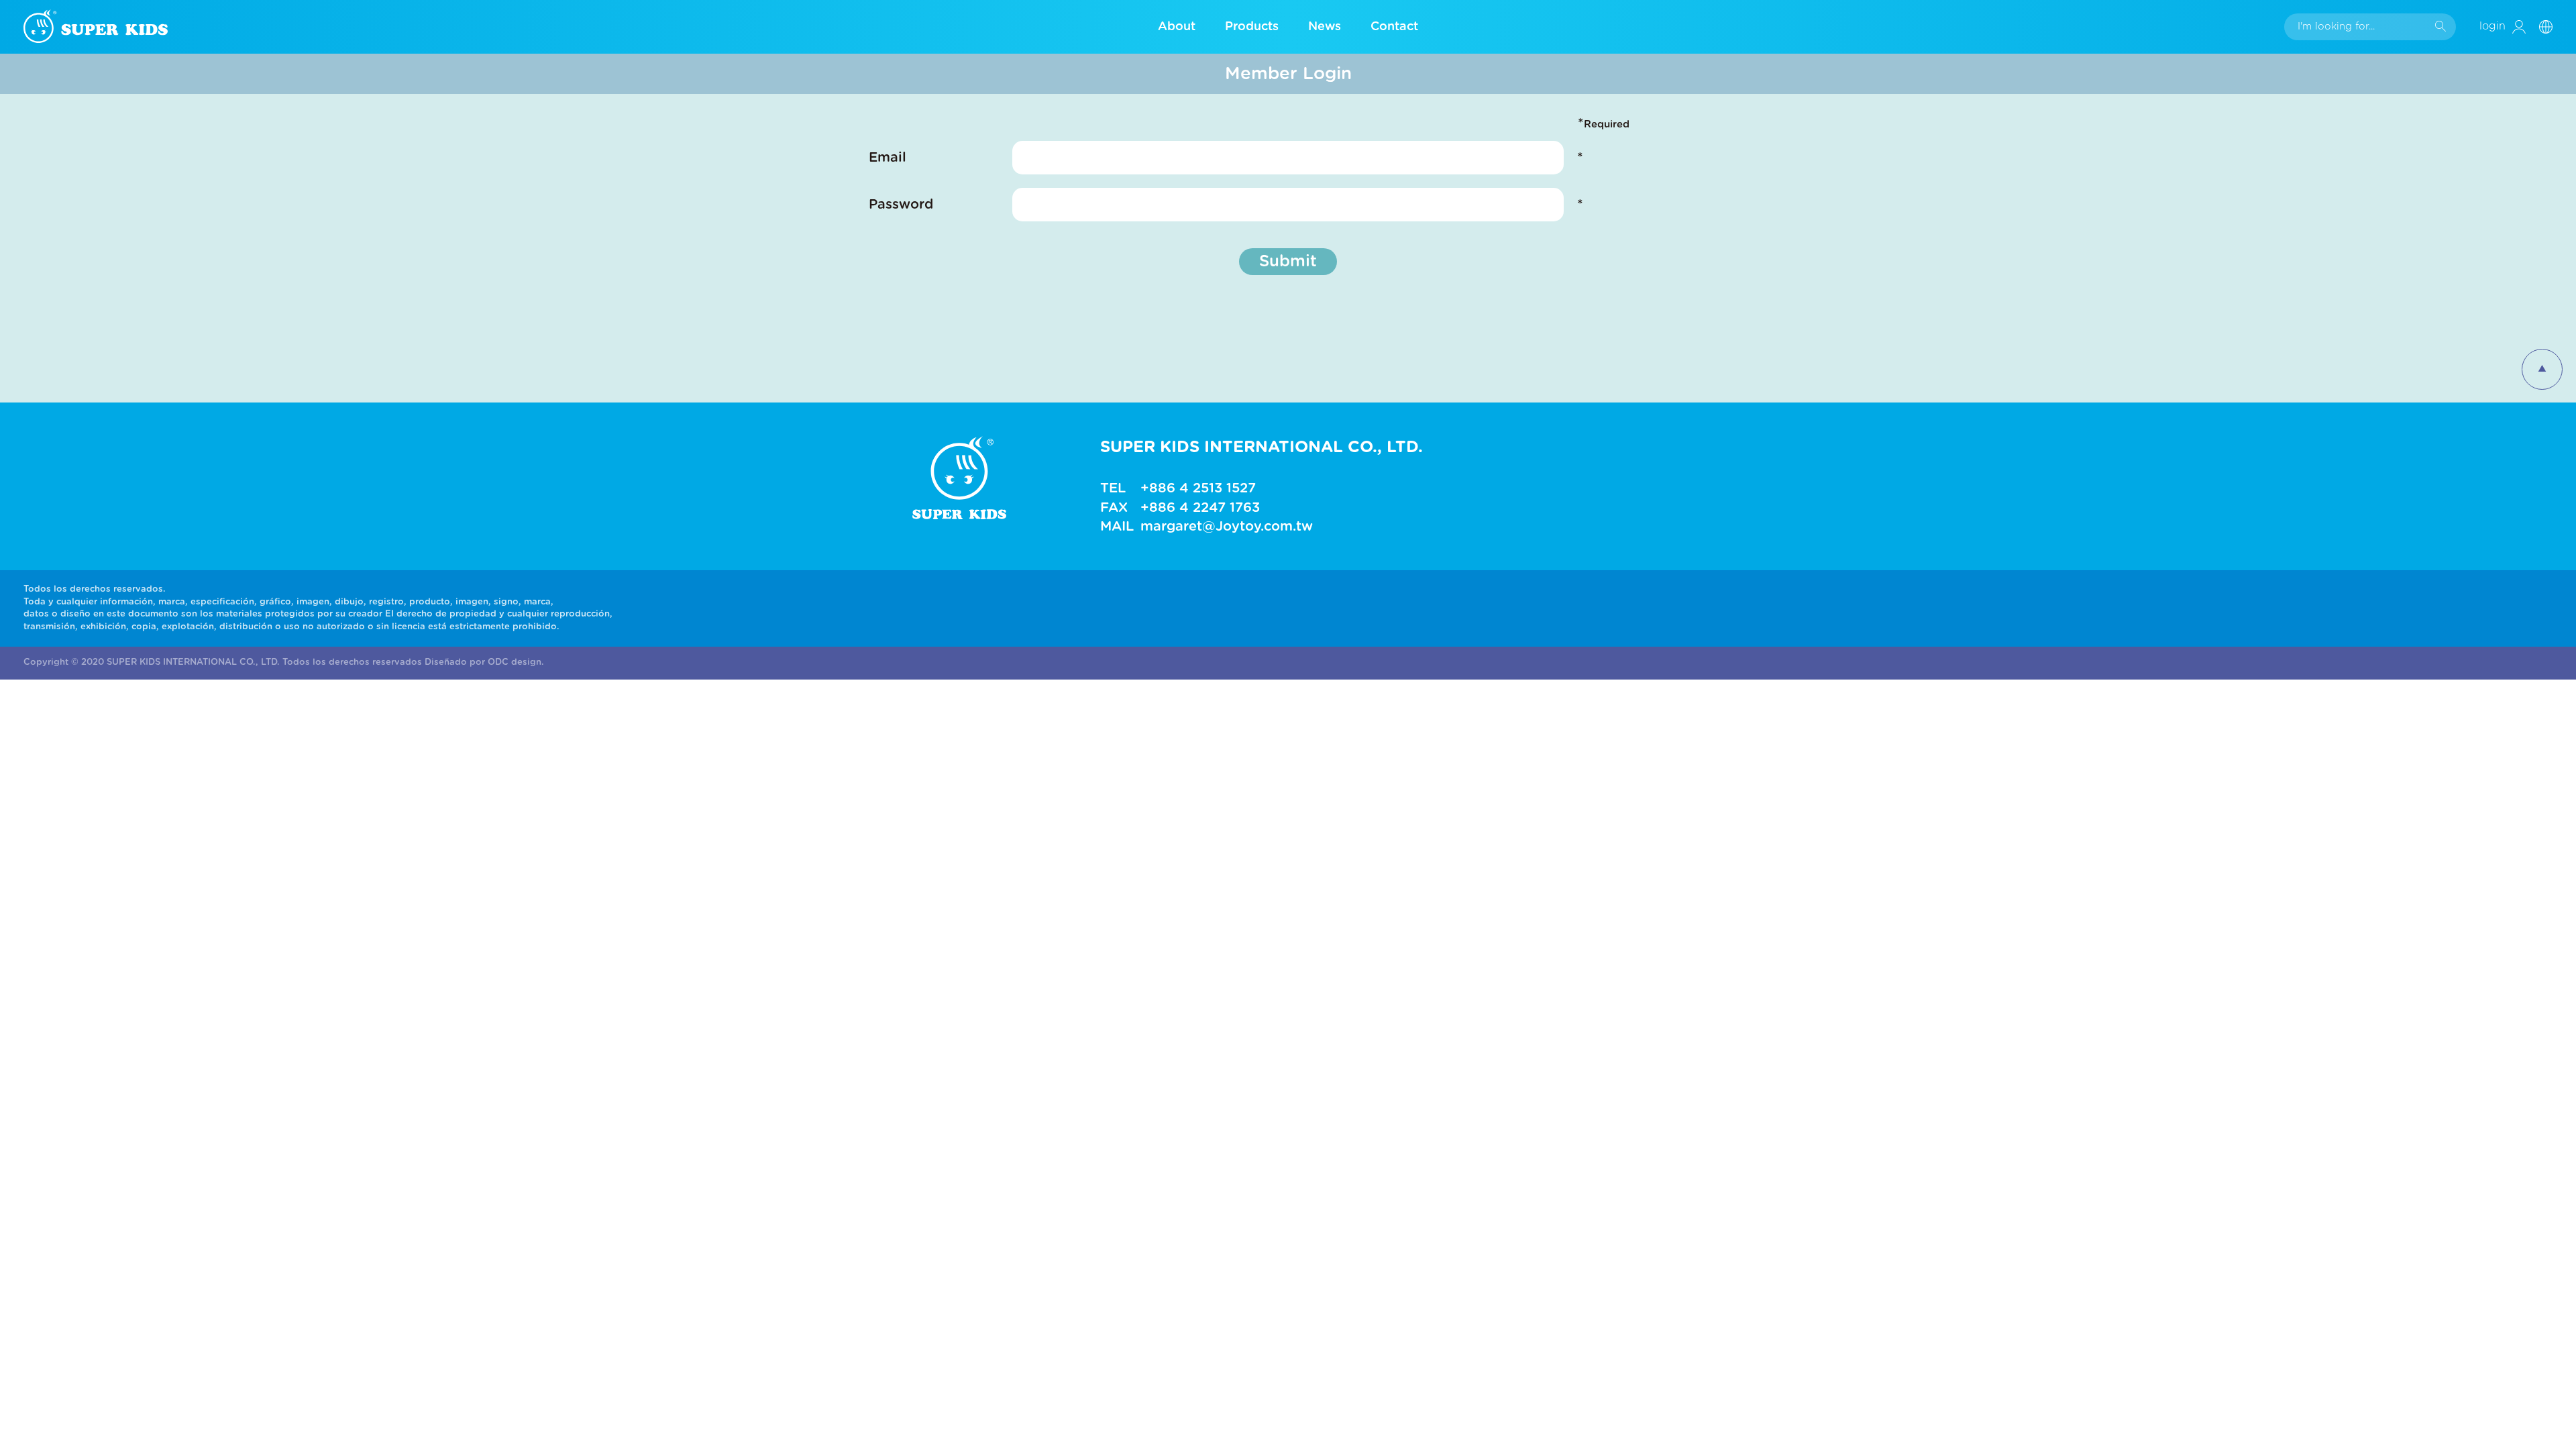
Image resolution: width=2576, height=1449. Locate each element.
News (1325, 27)
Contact (1394, 27)
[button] (2551, 26)
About (1177, 27)
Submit (1288, 262)
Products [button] (1252, 27)
